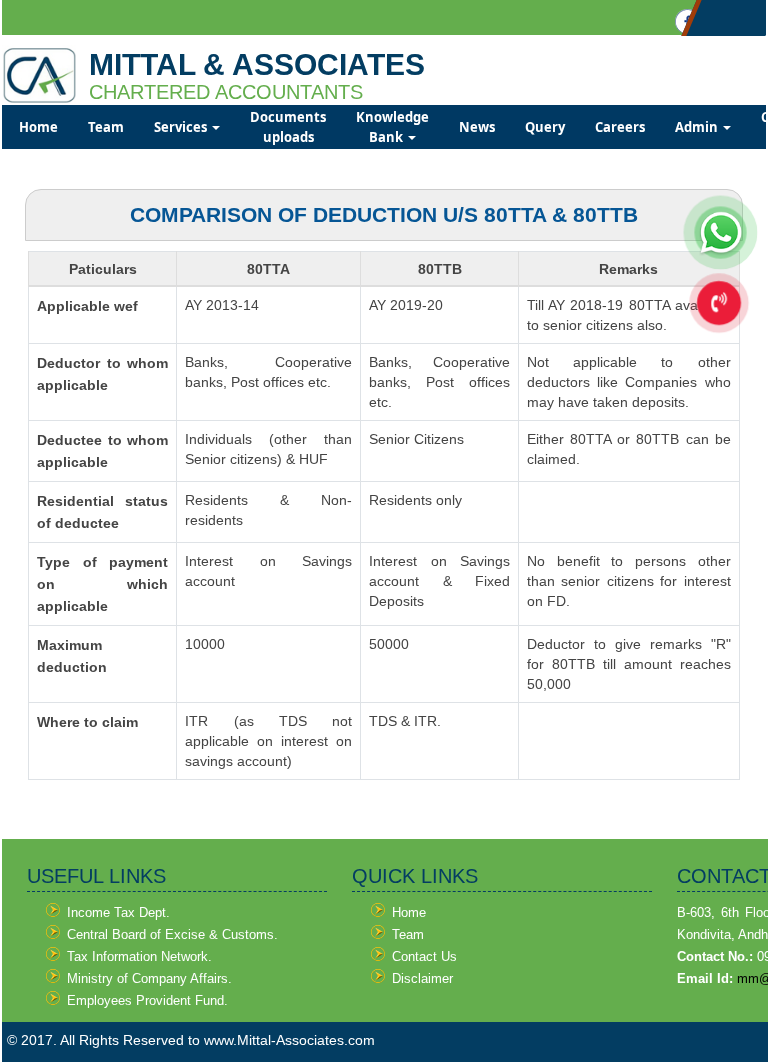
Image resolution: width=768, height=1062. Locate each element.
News (477, 127)
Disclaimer (422, 978)
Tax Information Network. (139, 956)
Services (182, 127)
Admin (698, 127)
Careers (620, 127)
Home (38, 127)
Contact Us (424, 956)
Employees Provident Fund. (147, 1000)
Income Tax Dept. (118, 912)
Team (106, 127)
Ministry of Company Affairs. (149, 978)
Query (545, 127)
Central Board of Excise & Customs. (172, 934)
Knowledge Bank (392, 127)
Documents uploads (288, 127)
